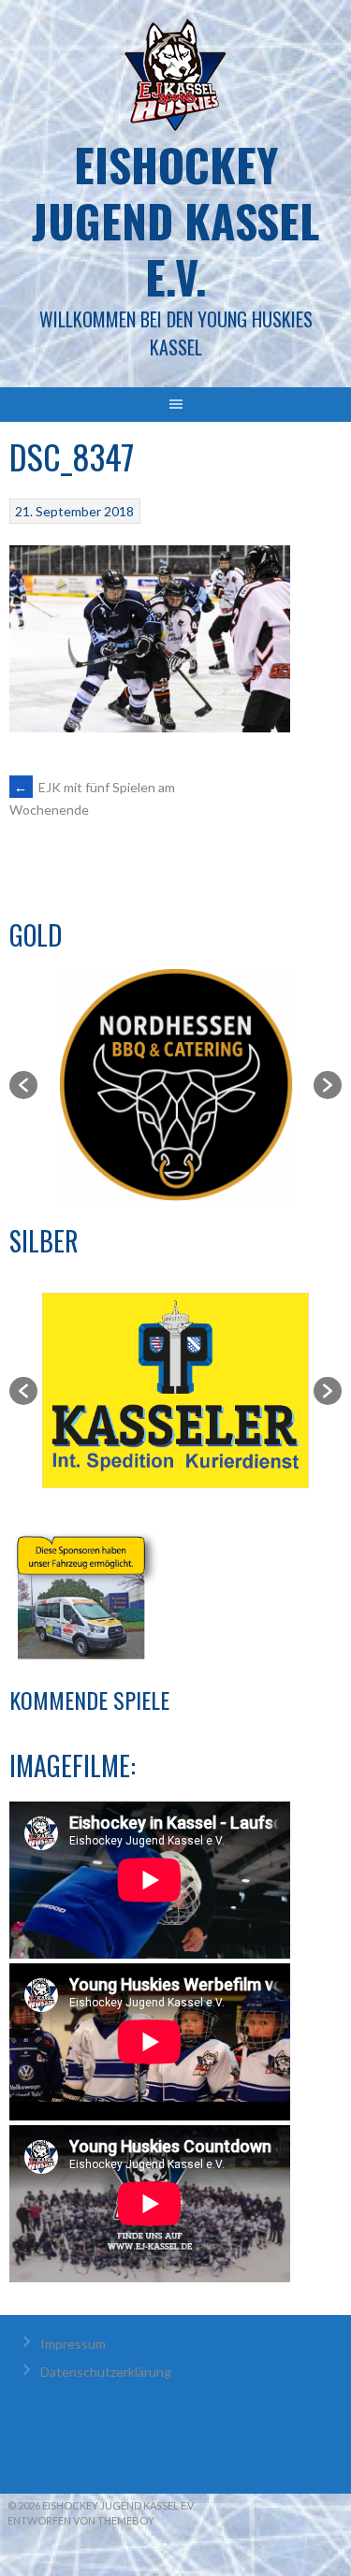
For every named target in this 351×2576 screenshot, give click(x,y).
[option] (175, 1085)
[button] (23, 1085)
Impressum (73, 2344)
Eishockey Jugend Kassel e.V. (175, 220)
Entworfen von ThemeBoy (81, 2520)
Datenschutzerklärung (106, 2372)
